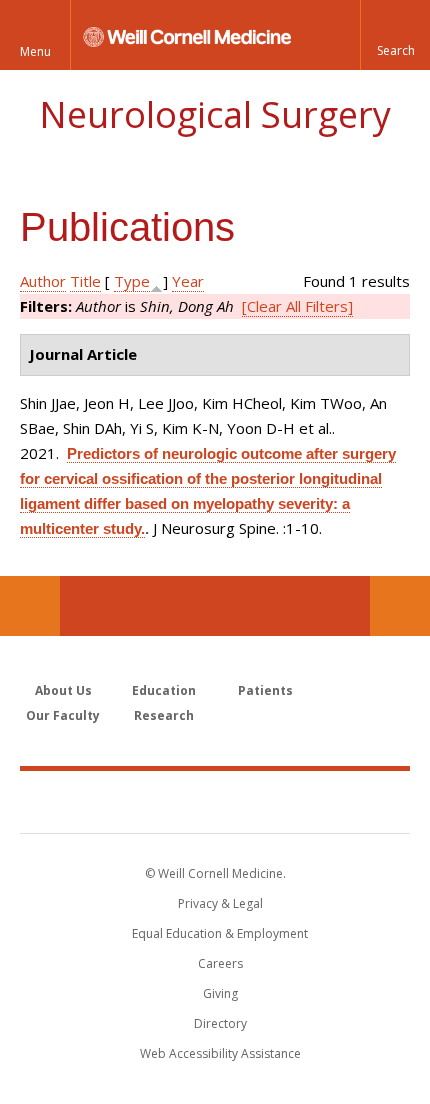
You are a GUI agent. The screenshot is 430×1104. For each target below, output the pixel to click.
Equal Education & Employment (220, 933)
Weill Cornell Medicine (215, 801)
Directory (220, 1023)
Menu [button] (35, 51)
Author (43, 281)
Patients (265, 690)
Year (188, 281)
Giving (220, 993)
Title (85, 281)
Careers (220, 963)
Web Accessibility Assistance (220, 1053)
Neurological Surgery (215, 114)
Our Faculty (63, 715)
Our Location (30, 606)
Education (164, 690)
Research (164, 715)
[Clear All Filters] (297, 306)
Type (132, 281)
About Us (63, 690)
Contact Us (400, 606)
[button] (395, 35)
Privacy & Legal (220, 903)
